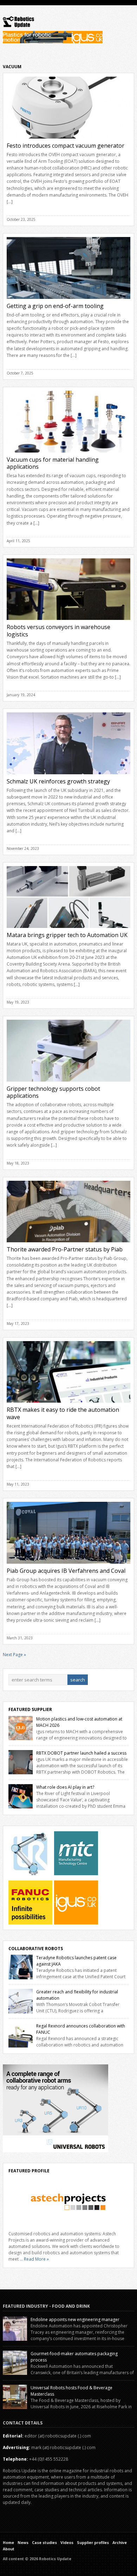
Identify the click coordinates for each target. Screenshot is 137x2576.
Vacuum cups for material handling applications (53, 463)
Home (8, 2543)
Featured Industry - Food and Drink (46, 2306)
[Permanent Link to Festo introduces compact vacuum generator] (68, 140)
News (23, 2543)
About (9, 2549)
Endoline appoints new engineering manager (75, 2319)
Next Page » (14, 1655)
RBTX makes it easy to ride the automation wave (63, 1413)
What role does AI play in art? (65, 1787)
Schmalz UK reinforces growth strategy (58, 781)
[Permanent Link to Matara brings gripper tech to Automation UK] (68, 930)
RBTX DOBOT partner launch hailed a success (81, 1753)
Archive (120, 2543)
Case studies (44, 2543)
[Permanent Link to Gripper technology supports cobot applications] (68, 1084)
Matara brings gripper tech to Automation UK (67, 935)
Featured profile (29, 2171)
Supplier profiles (93, 2543)
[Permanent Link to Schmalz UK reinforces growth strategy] (68, 776)
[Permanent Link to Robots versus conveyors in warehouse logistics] (68, 622)
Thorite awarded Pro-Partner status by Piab (65, 1249)
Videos (67, 2543)
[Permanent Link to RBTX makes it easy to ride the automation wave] (68, 1405)
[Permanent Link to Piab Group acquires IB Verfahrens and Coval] (68, 1566)
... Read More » (34, 2259)
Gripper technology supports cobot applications (53, 1092)
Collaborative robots (36, 1949)
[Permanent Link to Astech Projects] (68, 2202)
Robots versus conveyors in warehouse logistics (58, 631)
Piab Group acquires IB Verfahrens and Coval (66, 1571)
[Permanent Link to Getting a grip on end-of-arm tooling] (68, 301)
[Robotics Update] (19, 26)
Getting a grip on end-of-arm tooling (55, 306)
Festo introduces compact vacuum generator (66, 146)
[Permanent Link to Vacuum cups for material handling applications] (68, 454)
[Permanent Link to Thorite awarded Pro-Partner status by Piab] (68, 1244)
